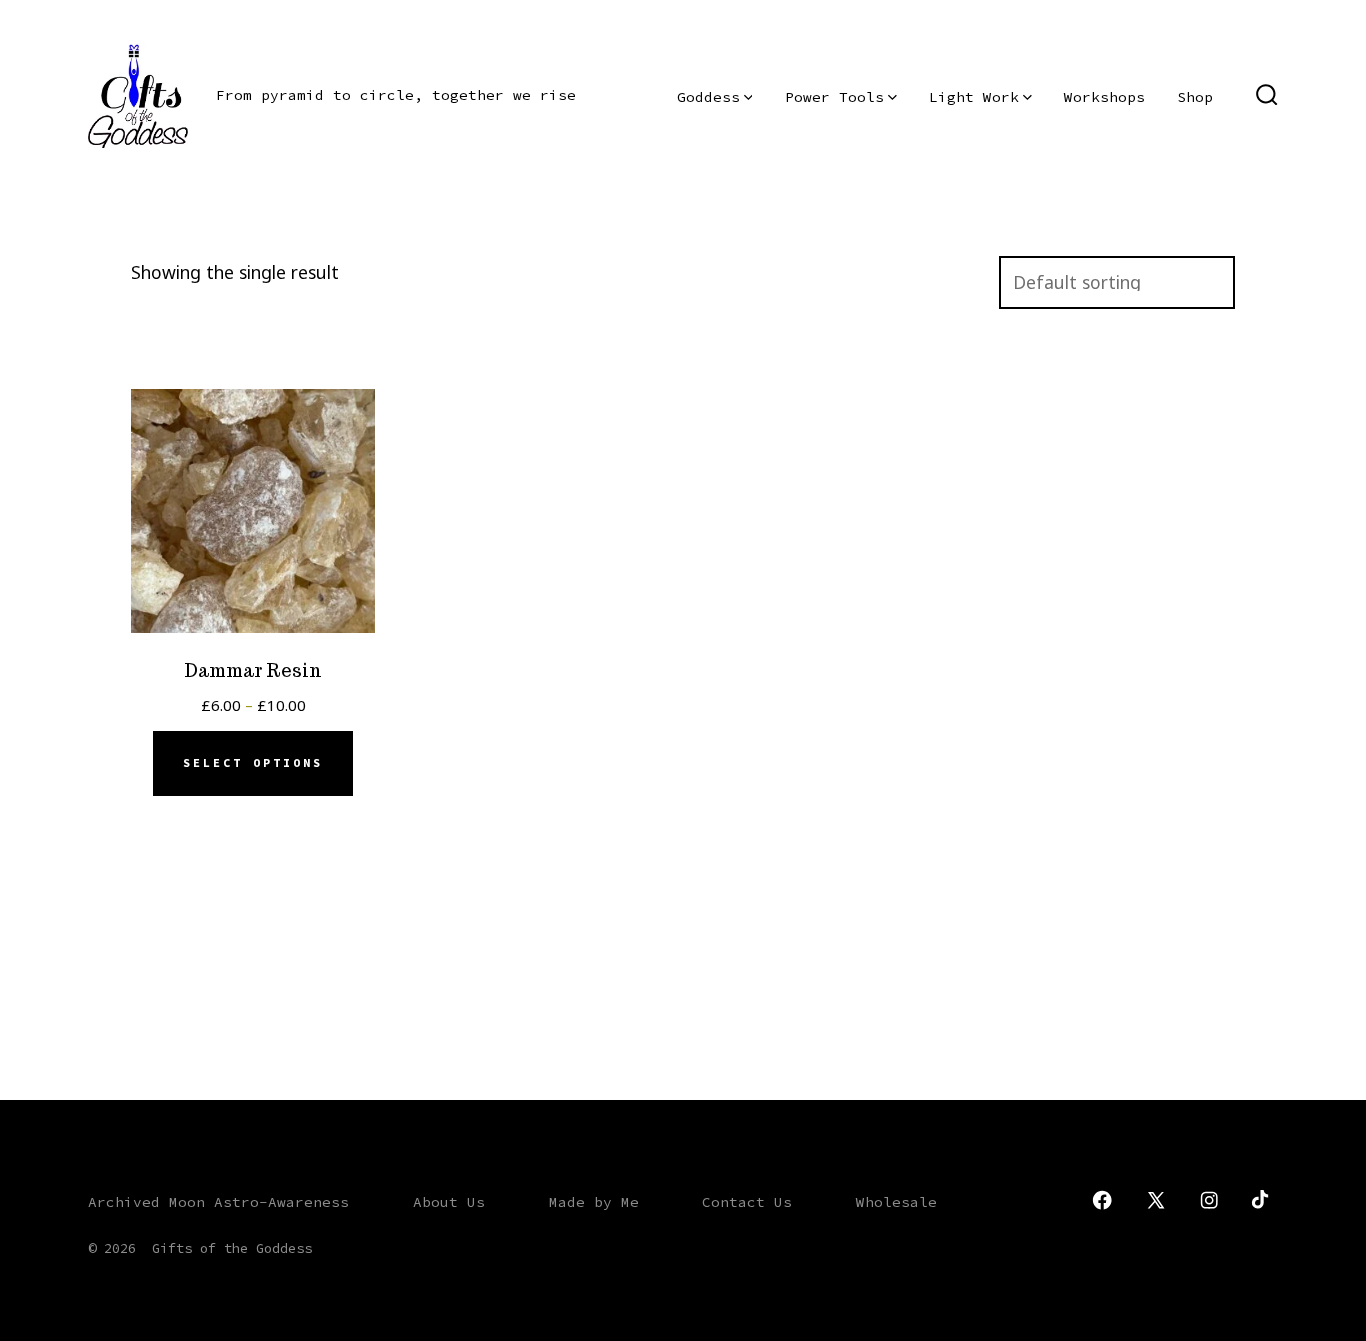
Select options (253, 763)
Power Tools (834, 97)
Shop (1195, 97)
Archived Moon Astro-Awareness (218, 1202)
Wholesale (896, 1202)
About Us (449, 1202)
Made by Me (594, 1202)
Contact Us (747, 1202)
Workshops (1104, 97)
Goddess (708, 97)
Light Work (974, 97)
